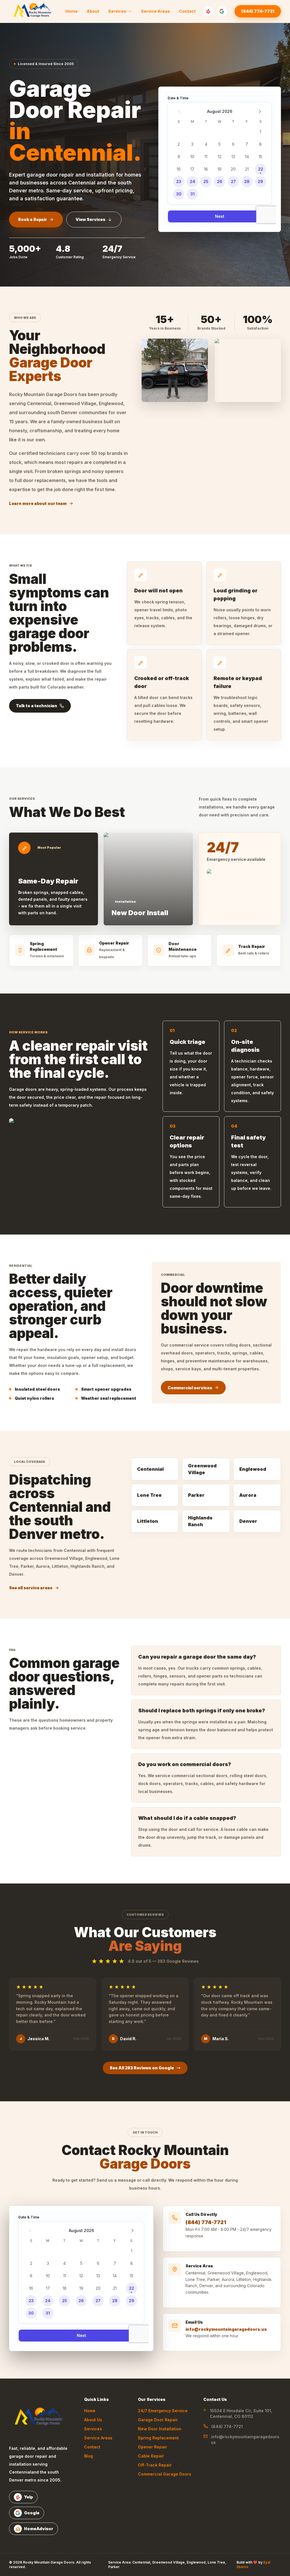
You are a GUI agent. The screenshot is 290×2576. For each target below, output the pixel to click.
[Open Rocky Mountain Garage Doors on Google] (222, 11)
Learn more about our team (38, 503)
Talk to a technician (37, 706)
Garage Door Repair (158, 2420)
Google (32, 2513)
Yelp (28, 2497)
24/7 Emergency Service (163, 2411)
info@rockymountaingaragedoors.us (226, 2329)
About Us (93, 2420)
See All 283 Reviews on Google (142, 2068)
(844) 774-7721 (258, 11)
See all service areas (31, 1588)
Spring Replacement (158, 2438)
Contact (187, 11)
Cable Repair (151, 2456)
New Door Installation (160, 2429)
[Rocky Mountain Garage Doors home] (40, 2418)
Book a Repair (33, 219)
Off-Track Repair (155, 2465)
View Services (90, 219)
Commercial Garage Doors (165, 2474)
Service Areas (155, 11)
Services (117, 11)
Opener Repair (153, 2447)
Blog (89, 2456)
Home (72, 11)
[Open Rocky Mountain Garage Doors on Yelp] (208, 11)
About (93, 11)
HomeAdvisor (39, 2529)
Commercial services (190, 1388)
